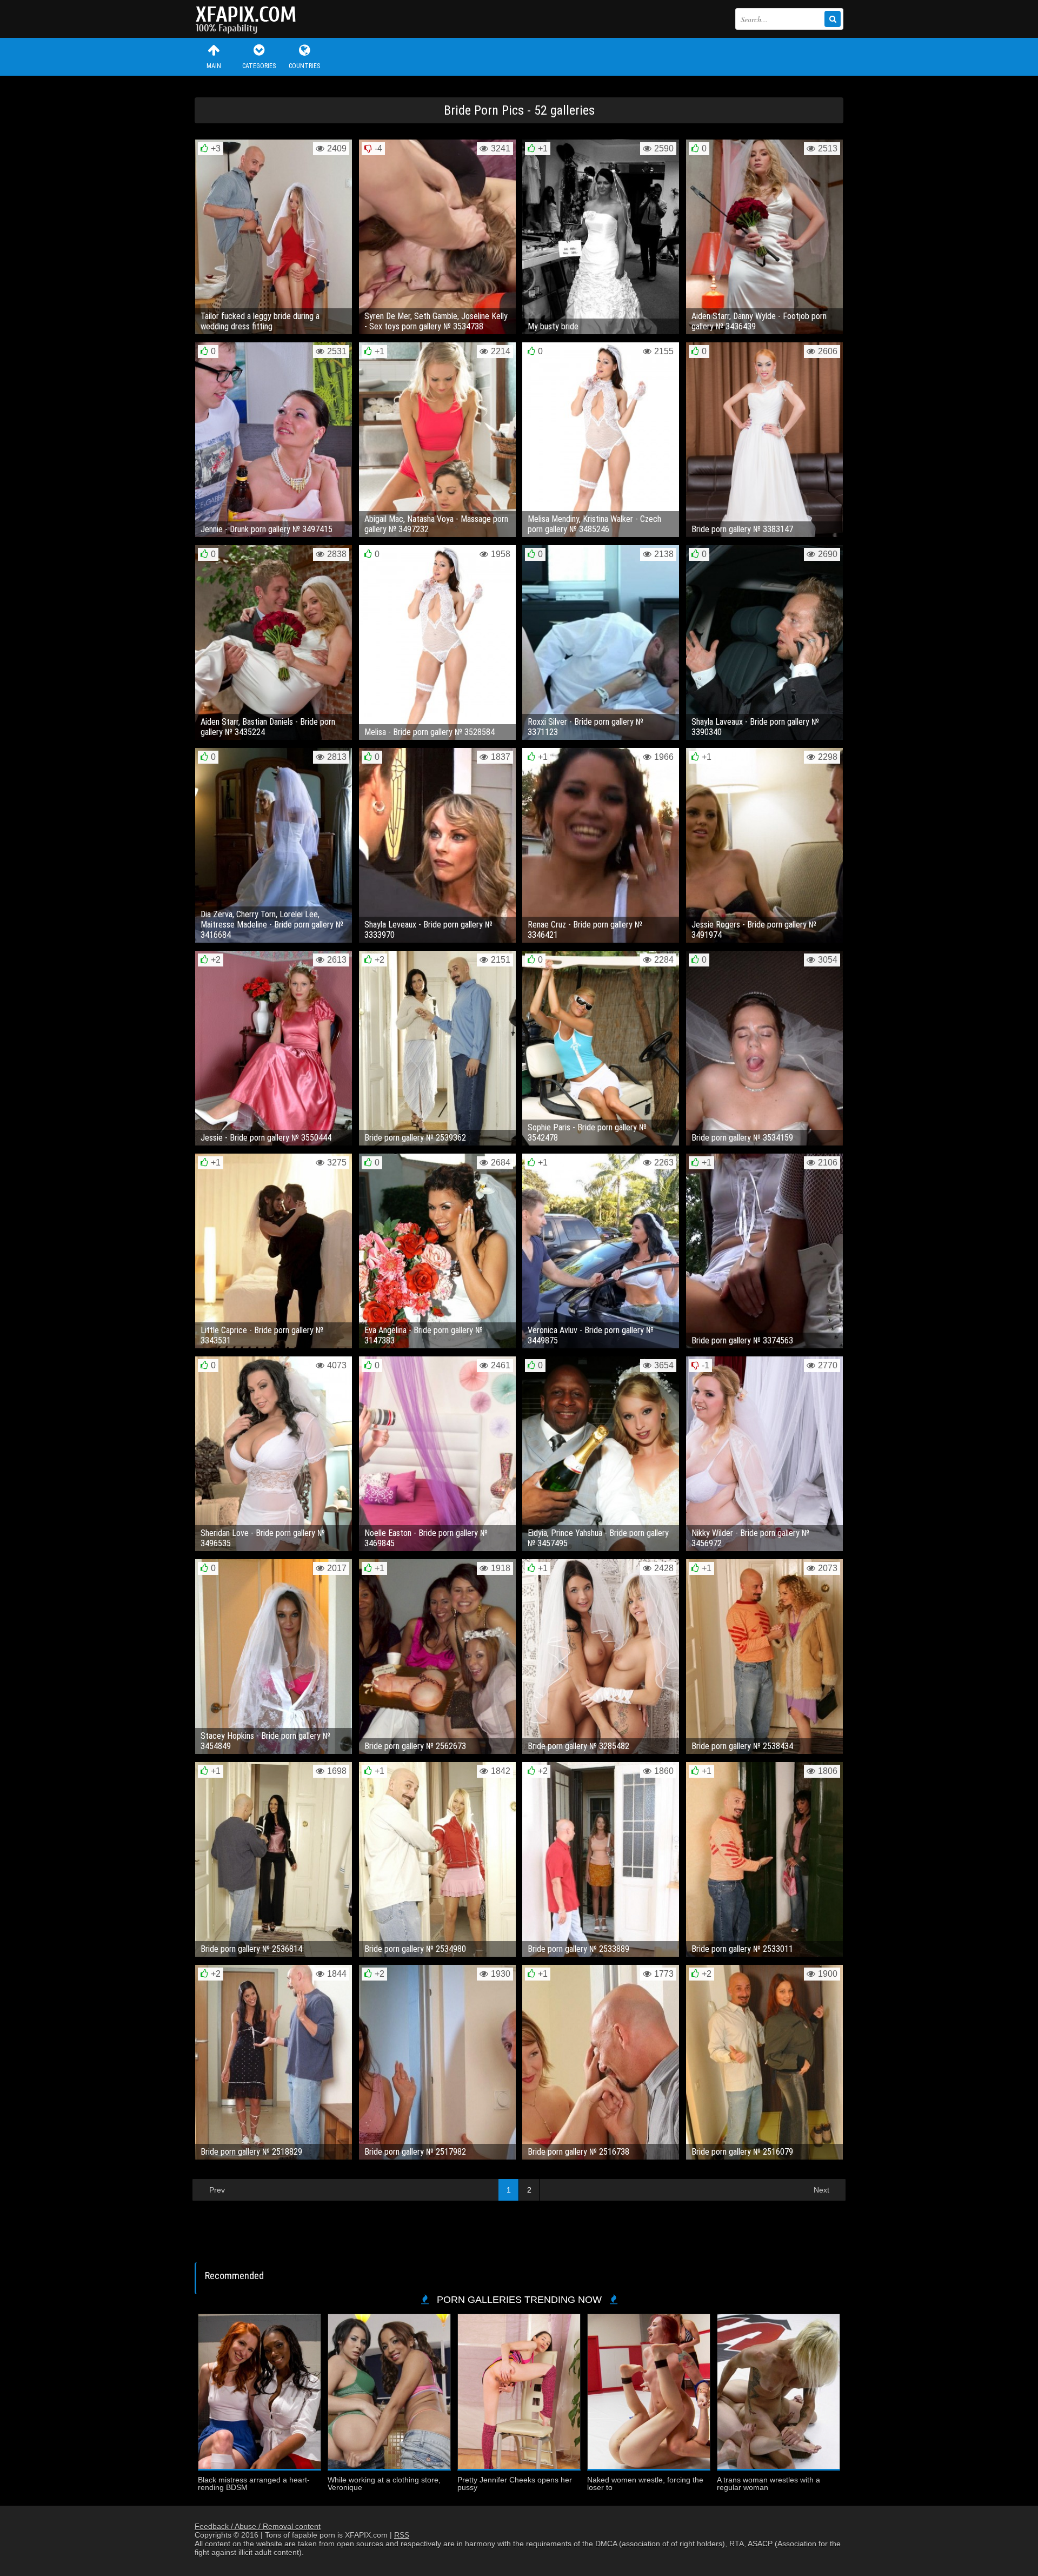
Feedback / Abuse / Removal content (258, 2526)
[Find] (833, 19)
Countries (304, 66)
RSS (402, 2535)
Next (821, 2190)
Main (214, 66)
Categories (259, 66)
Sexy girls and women (249, 19)
